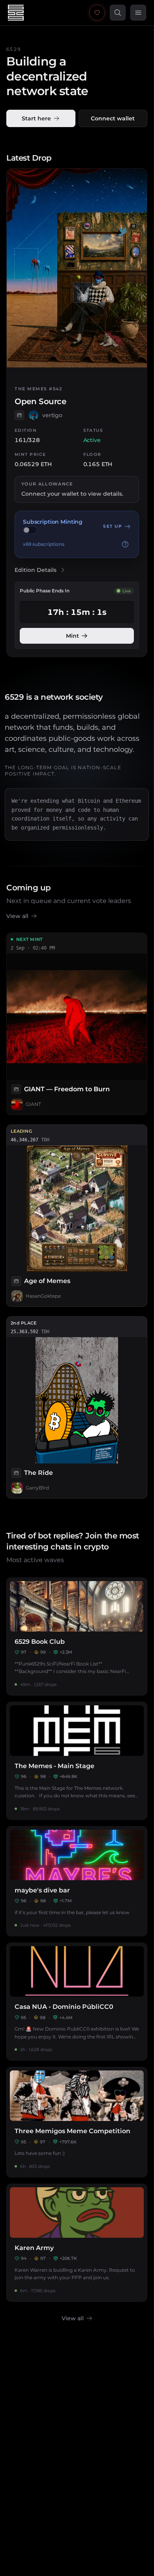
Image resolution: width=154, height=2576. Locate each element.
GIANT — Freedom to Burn (67, 1089)
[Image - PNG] (16, 1281)
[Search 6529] (118, 13)
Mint (72, 636)
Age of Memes (47, 1281)
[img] (30, 530)
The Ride (38, 1473)
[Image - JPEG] (19, 415)
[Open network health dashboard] (97, 13)
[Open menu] (138, 13)
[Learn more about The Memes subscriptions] (125, 544)
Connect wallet (113, 118)
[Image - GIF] (16, 1473)
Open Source (40, 402)
